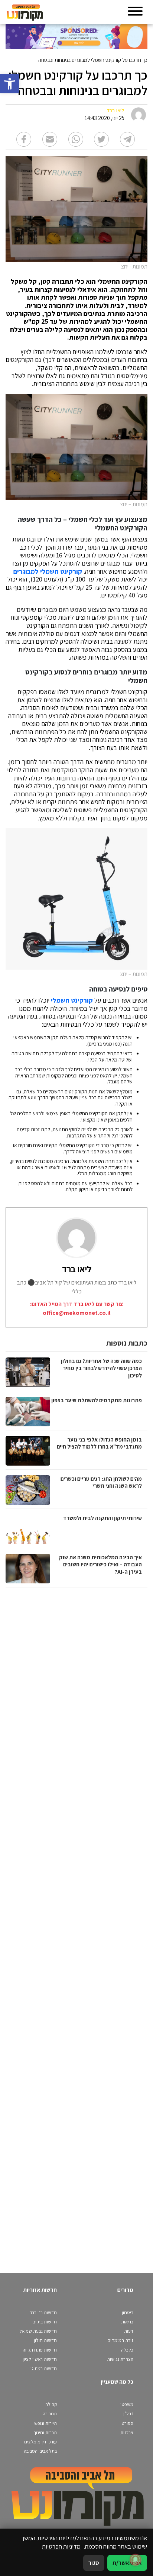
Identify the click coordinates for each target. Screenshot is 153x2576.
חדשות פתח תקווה (40, 2350)
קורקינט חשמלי (72, 1000)
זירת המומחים (120, 2340)
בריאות (127, 2322)
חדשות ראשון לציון (40, 2359)
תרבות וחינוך (45, 2432)
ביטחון (128, 2312)
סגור (94, 2563)
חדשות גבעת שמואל (38, 2331)
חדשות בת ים (45, 2322)
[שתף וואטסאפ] (76, 139)
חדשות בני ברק (43, 2312)
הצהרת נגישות (120, 2359)
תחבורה (50, 2414)
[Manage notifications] (136, 2560)
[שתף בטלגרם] (127, 139)
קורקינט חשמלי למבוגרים (48, 571)
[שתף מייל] (50, 139)
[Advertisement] (76, 1923)
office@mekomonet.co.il (76, 1313)
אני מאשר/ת (127, 2563)
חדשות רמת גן (44, 2368)
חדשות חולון (45, 2340)
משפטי (127, 2404)
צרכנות (127, 2432)
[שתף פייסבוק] (24, 139)
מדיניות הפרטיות (61, 2546)
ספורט (127, 2423)
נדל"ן (128, 2414)
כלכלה (127, 2350)
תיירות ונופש (45, 2423)
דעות (129, 2331)
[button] (10, 84)
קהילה (51, 2404)
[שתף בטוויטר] (101, 139)
